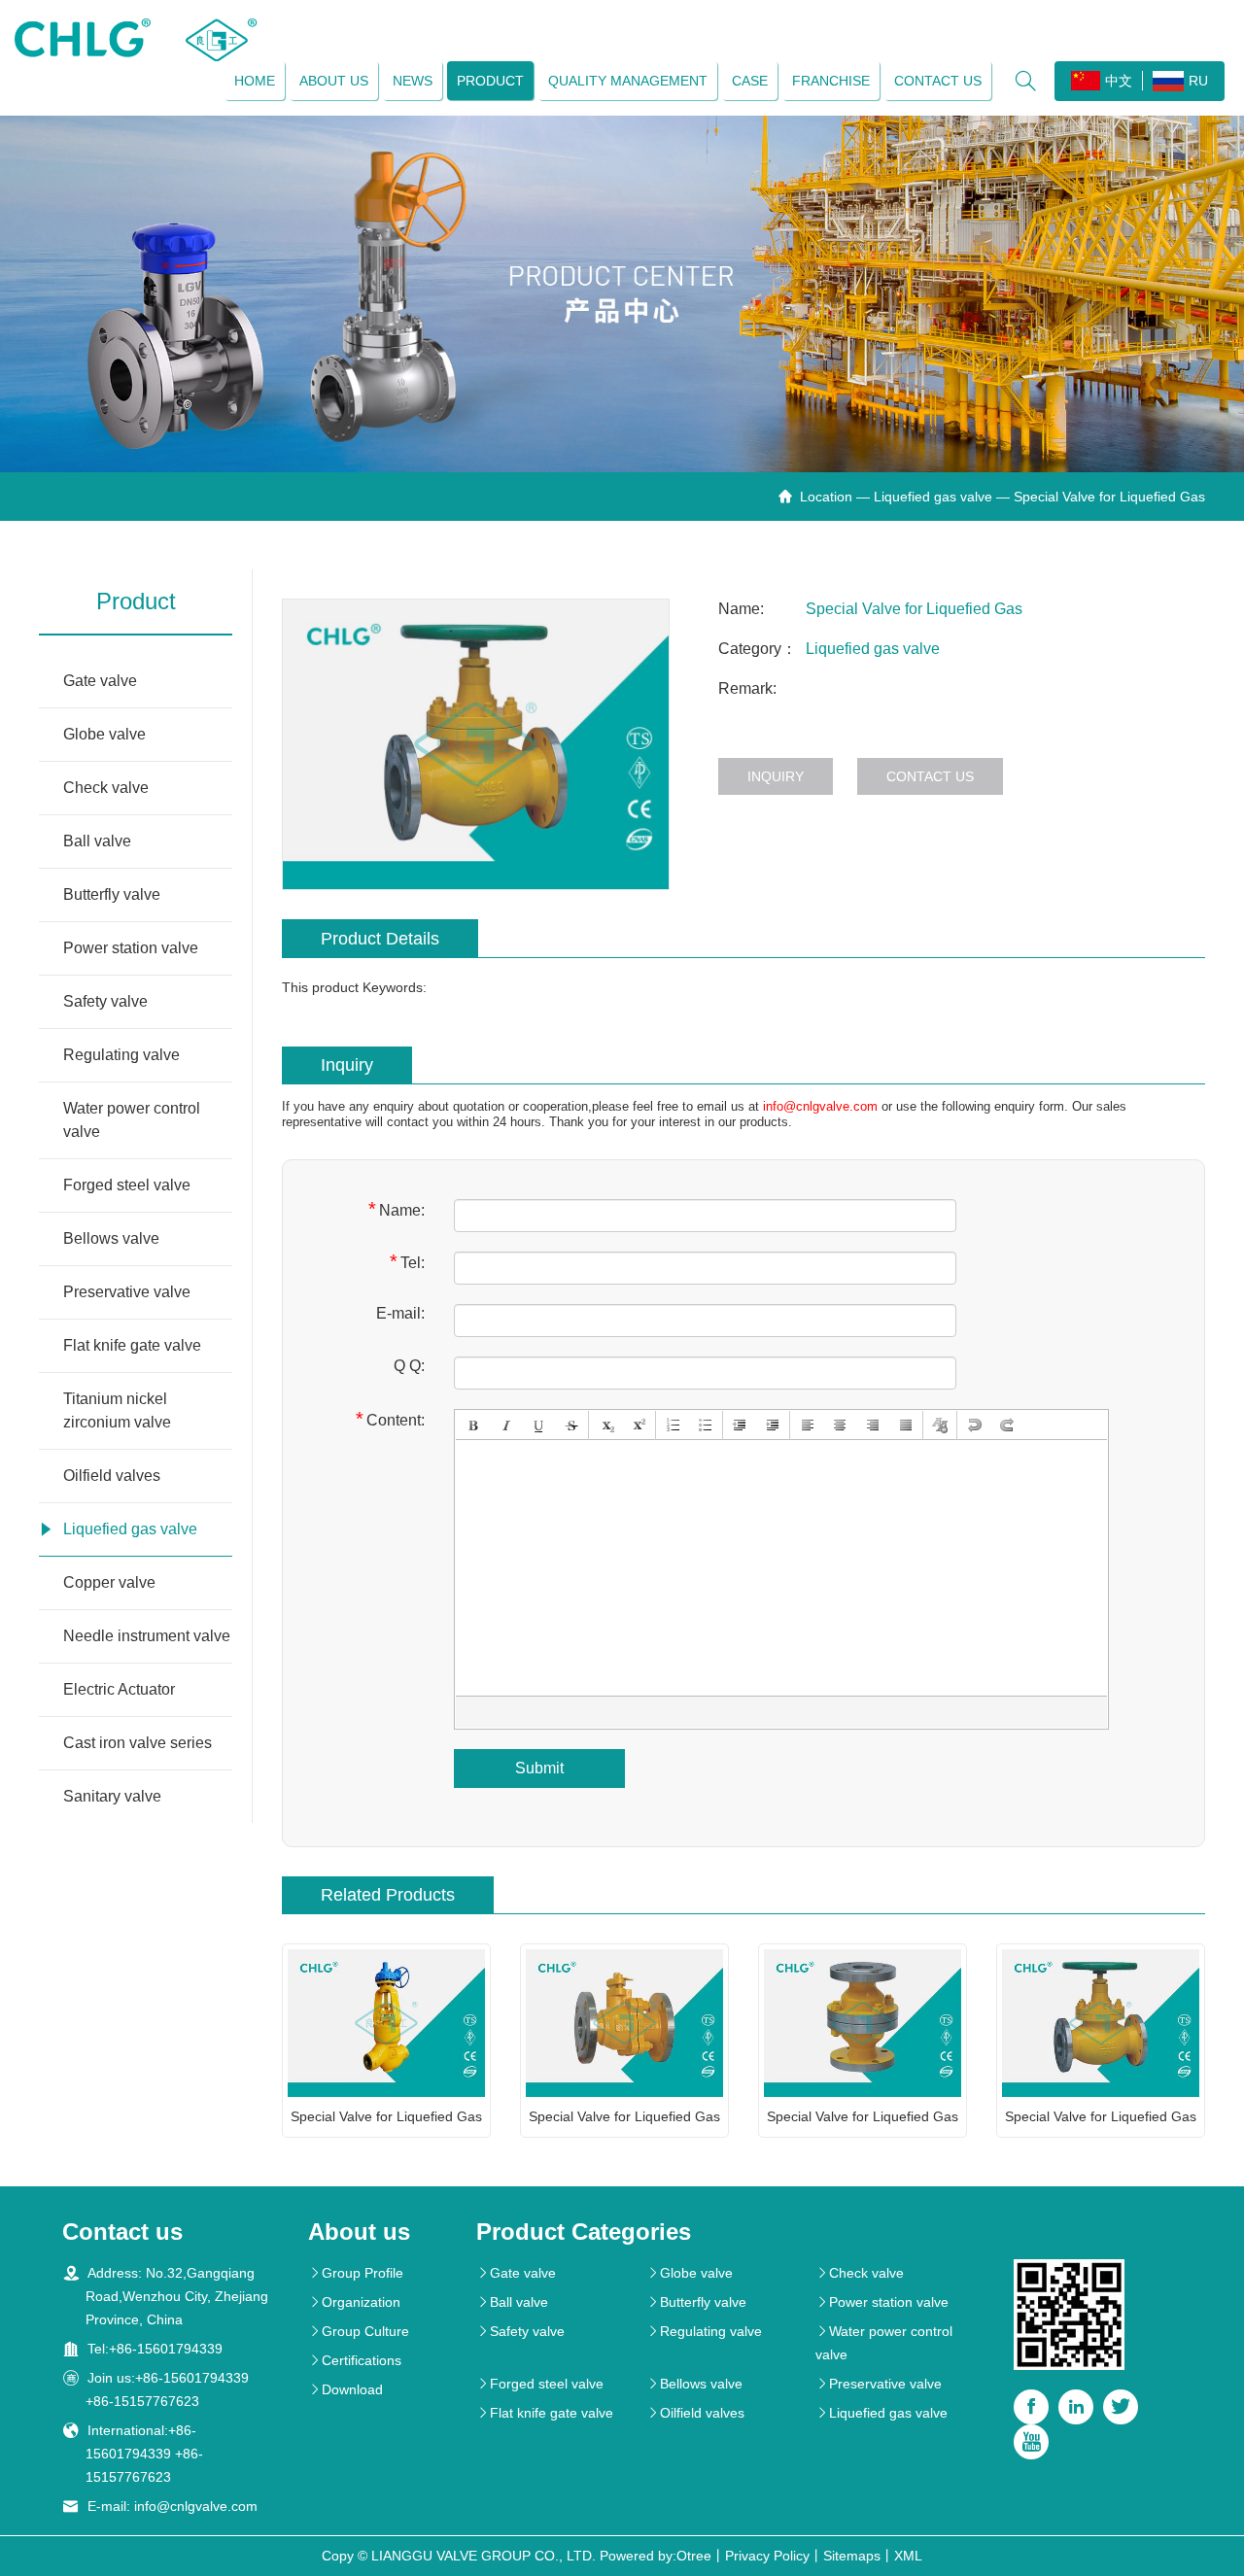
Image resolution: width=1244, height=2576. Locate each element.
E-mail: (400, 1313)
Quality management (628, 81)
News (413, 81)
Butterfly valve (112, 894)
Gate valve (100, 681)
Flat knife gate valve (132, 1345)
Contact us (938, 81)
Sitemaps (852, 2556)
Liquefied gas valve (933, 497)
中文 (1119, 81)
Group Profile (356, 2273)
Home (255, 81)
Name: (397, 1209)
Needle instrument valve (147, 1636)
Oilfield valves (112, 1476)
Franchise (831, 81)
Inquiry (776, 776)
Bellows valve (111, 1238)
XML (908, 2556)
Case (750, 81)
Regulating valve (121, 1055)
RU (1198, 81)
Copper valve (109, 1582)
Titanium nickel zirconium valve (117, 1410)
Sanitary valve (112, 1796)
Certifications (355, 2360)
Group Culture (359, 2331)
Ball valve (97, 841)
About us (334, 81)
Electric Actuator (119, 1689)
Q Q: (409, 1366)
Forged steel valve (127, 1185)
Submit (539, 1768)
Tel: (407, 1262)
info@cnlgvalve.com (820, 1106)
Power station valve (131, 948)
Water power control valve (132, 1120)
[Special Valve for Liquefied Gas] (476, 744)
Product (490, 81)
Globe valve (104, 734)
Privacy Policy (767, 2556)
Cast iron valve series (138, 1743)
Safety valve (105, 1001)
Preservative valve (127, 1292)
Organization (354, 2302)
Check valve (106, 788)
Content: (390, 1419)
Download (346, 2389)
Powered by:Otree (656, 2556)
